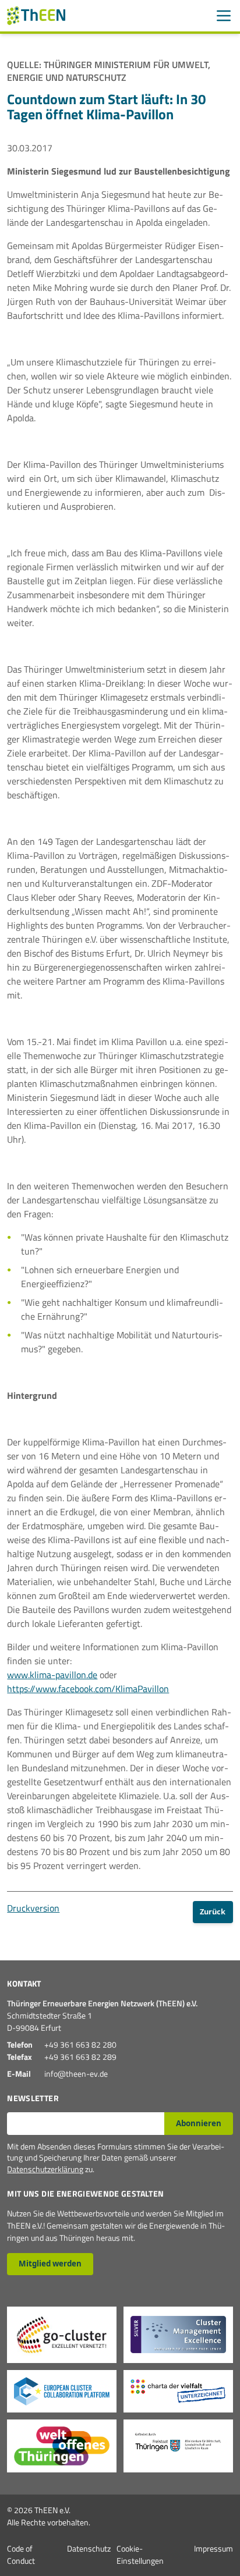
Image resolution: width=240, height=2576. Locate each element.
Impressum (213, 2548)
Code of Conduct (21, 2554)
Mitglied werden (50, 2264)
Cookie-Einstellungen (140, 2554)
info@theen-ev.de (76, 2074)
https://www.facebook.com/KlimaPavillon (88, 1689)
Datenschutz (89, 2548)
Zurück (213, 1911)
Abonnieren (199, 2123)
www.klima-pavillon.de (52, 1675)
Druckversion (33, 1908)
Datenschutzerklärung (45, 2169)
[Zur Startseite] (36, 16)
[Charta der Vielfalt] (178, 2391)
